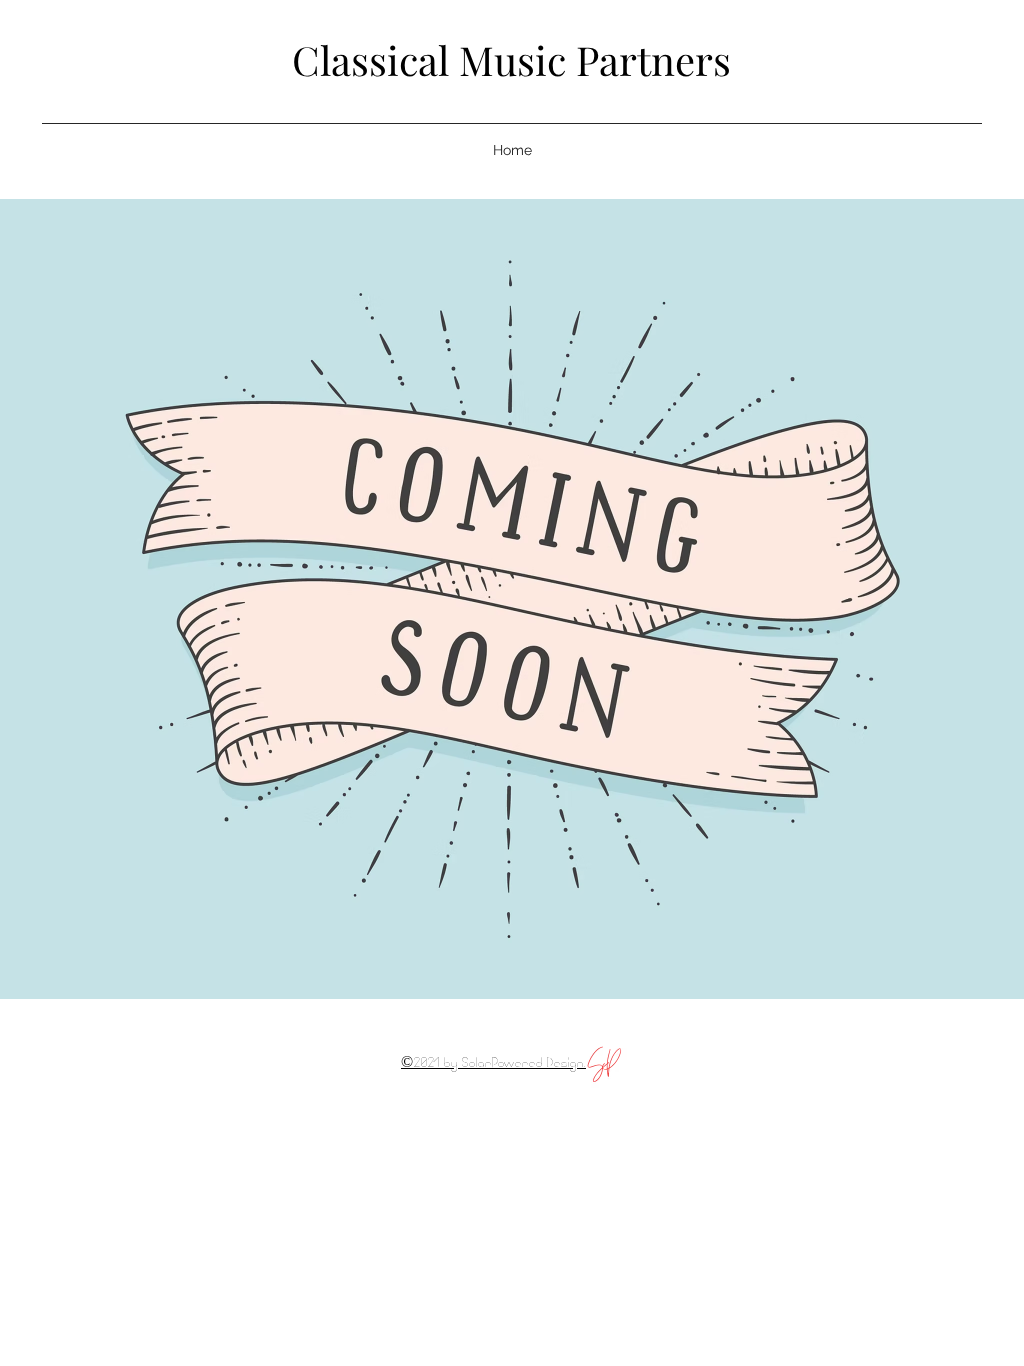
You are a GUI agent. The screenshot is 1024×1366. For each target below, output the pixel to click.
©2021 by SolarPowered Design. (493, 1064)
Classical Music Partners (511, 59)
